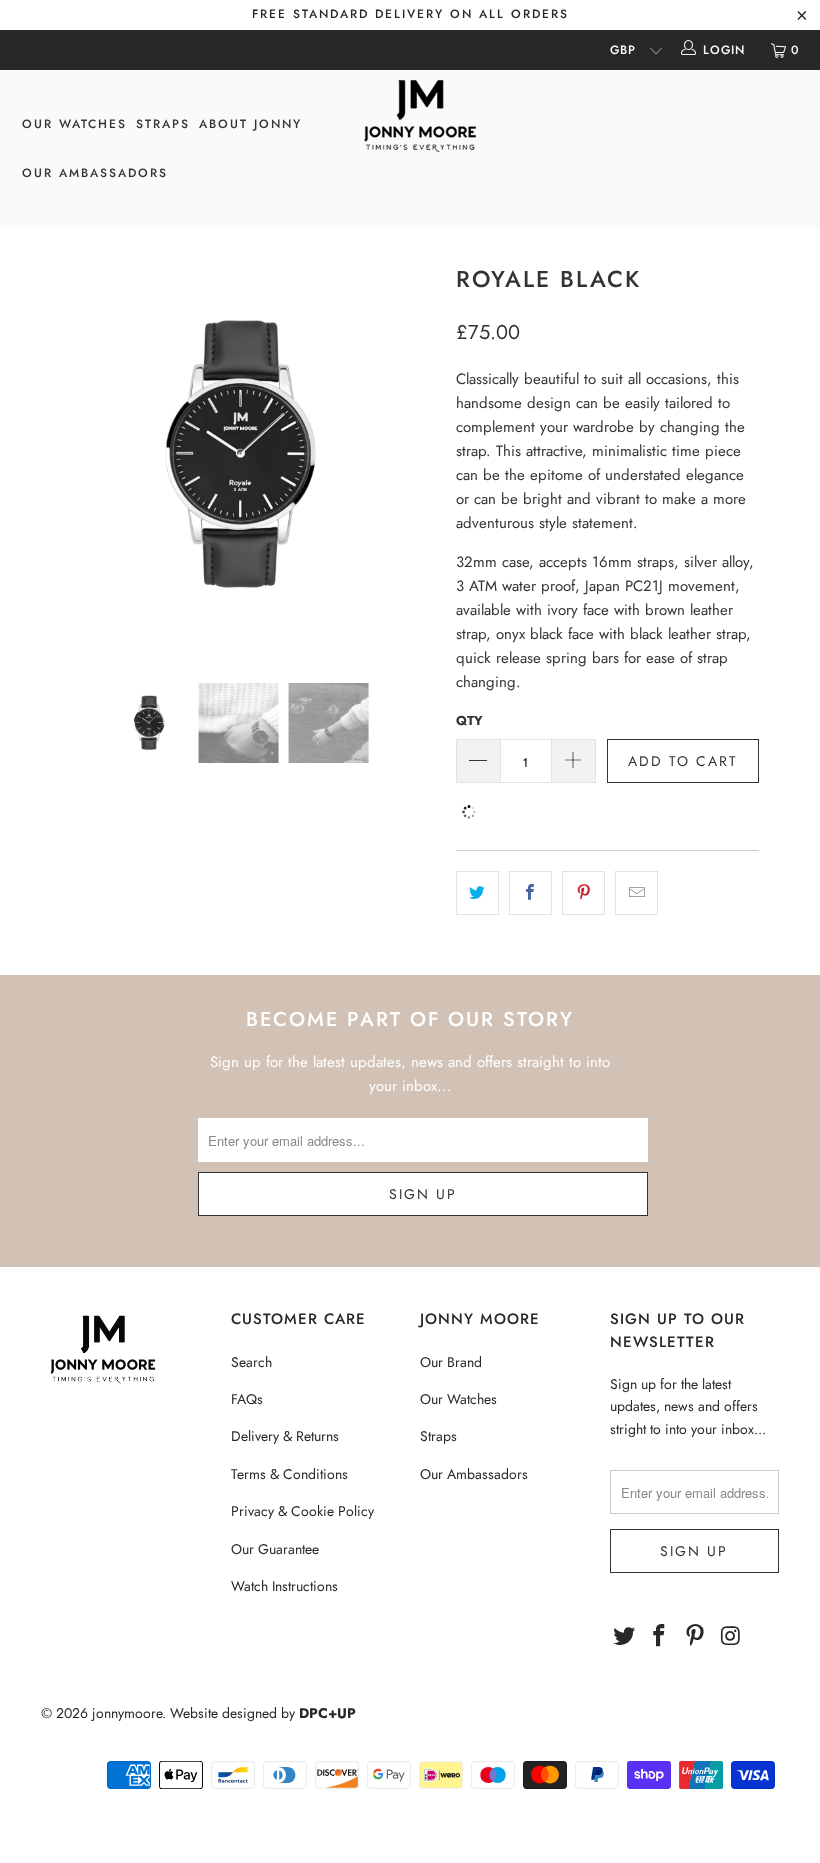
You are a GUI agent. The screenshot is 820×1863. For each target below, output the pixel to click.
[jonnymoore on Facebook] (660, 1636)
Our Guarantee (275, 1549)
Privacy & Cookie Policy (302, 1511)
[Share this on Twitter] (477, 893)
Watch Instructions (284, 1586)
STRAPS (163, 124)
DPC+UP (327, 1713)
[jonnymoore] (419, 117)
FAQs (247, 1399)
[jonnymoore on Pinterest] (696, 1636)
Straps (438, 1436)
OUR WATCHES (74, 124)
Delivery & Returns (285, 1436)
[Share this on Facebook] (530, 893)
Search (251, 1362)
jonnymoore (127, 1713)
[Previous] (61, 455)
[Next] (415, 455)
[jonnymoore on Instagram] (732, 1636)
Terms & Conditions (289, 1474)
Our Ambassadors (474, 1474)
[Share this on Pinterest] (583, 893)
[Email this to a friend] (636, 893)
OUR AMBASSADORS (95, 173)
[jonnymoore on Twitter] (625, 1636)
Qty (469, 720)
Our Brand (451, 1362)
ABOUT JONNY (250, 124)
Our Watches (458, 1399)
